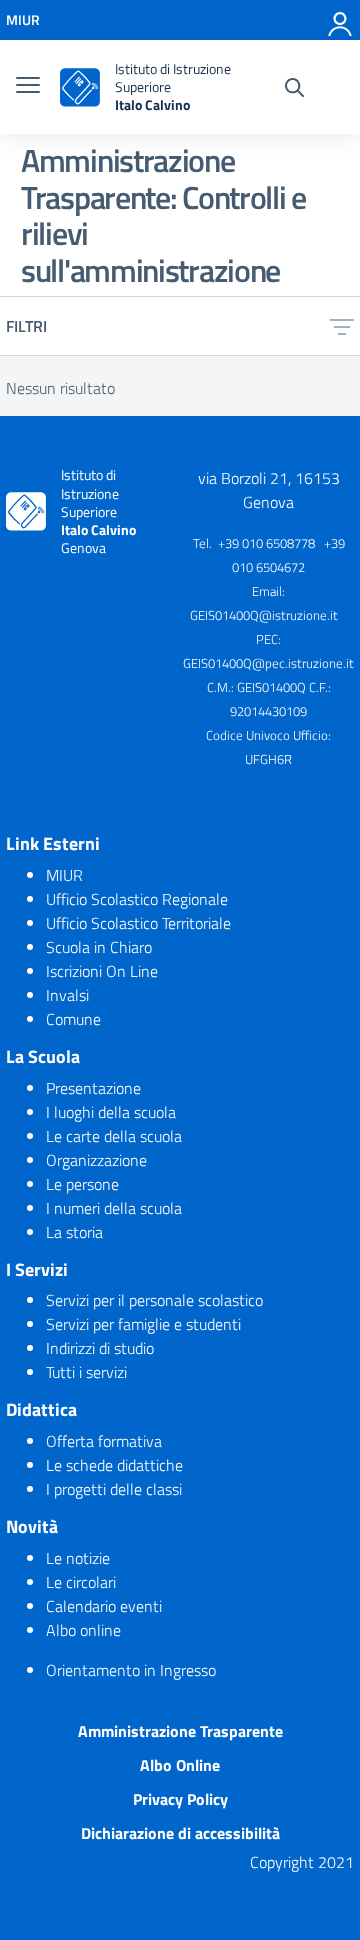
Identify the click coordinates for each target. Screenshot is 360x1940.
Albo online (83, 1630)
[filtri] (342, 326)
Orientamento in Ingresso (131, 1670)
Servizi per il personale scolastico (154, 1300)
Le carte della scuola (114, 1136)
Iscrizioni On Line (102, 971)
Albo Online (180, 1765)
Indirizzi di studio (100, 1348)
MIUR (64, 875)
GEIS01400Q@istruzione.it (264, 615)
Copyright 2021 (302, 1862)
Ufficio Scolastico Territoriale (138, 923)
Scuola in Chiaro (99, 947)
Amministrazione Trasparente (180, 1731)
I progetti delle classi (114, 1489)
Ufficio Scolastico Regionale (137, 899)
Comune (73, 1019)
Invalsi (67, 995)
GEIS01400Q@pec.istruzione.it (268, 663)
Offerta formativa (104, 1441)
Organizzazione (96, 1160)
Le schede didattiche (114, 1465)
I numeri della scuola (114, 1208)
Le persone (82, 1184)
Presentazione (93, 1088)
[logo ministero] (80, 87)
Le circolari (81, 1582)
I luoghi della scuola (111, 1112)
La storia (74, 1232)
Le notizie (78, 1558)
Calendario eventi (104, 1606)
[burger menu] (28, 87)
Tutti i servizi (86, 1372)
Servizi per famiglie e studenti (143, 1324)
